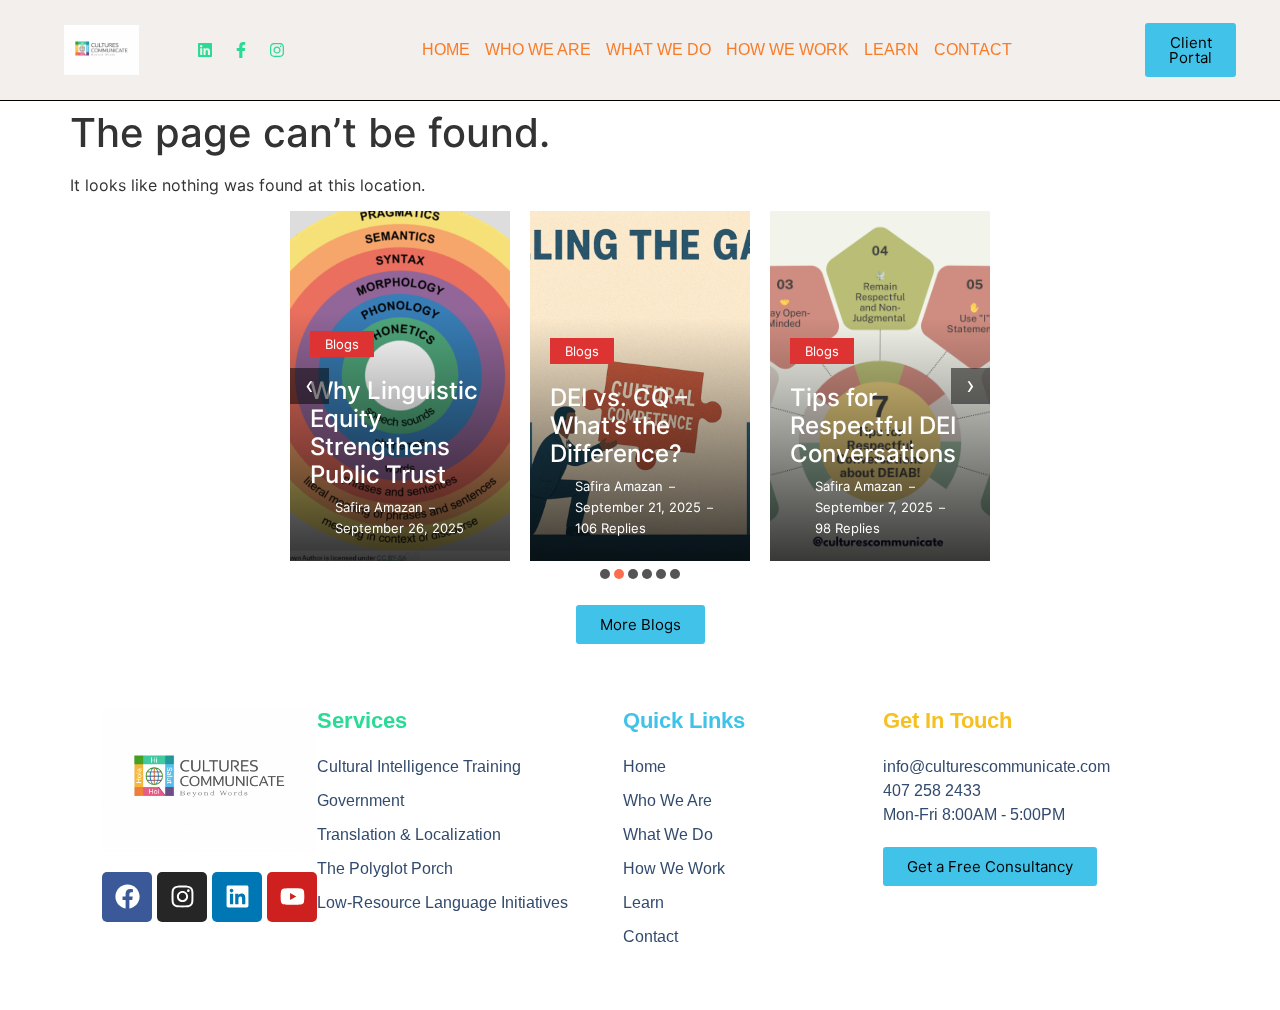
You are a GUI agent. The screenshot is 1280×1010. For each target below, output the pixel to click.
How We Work (787, 49)
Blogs (342, 344)
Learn (891, 49)
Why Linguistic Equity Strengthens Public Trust (394, 432)
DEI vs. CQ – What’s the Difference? (618, 425)
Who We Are (538, 49)
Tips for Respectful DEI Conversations (873, 425)
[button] (605, 574)
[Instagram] (277, 50)
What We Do (658, 49)
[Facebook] (127, 897)
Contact (973, 49)
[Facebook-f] (241, 50)
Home (446, 49)
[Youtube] (292, 897)
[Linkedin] (205, 50)
